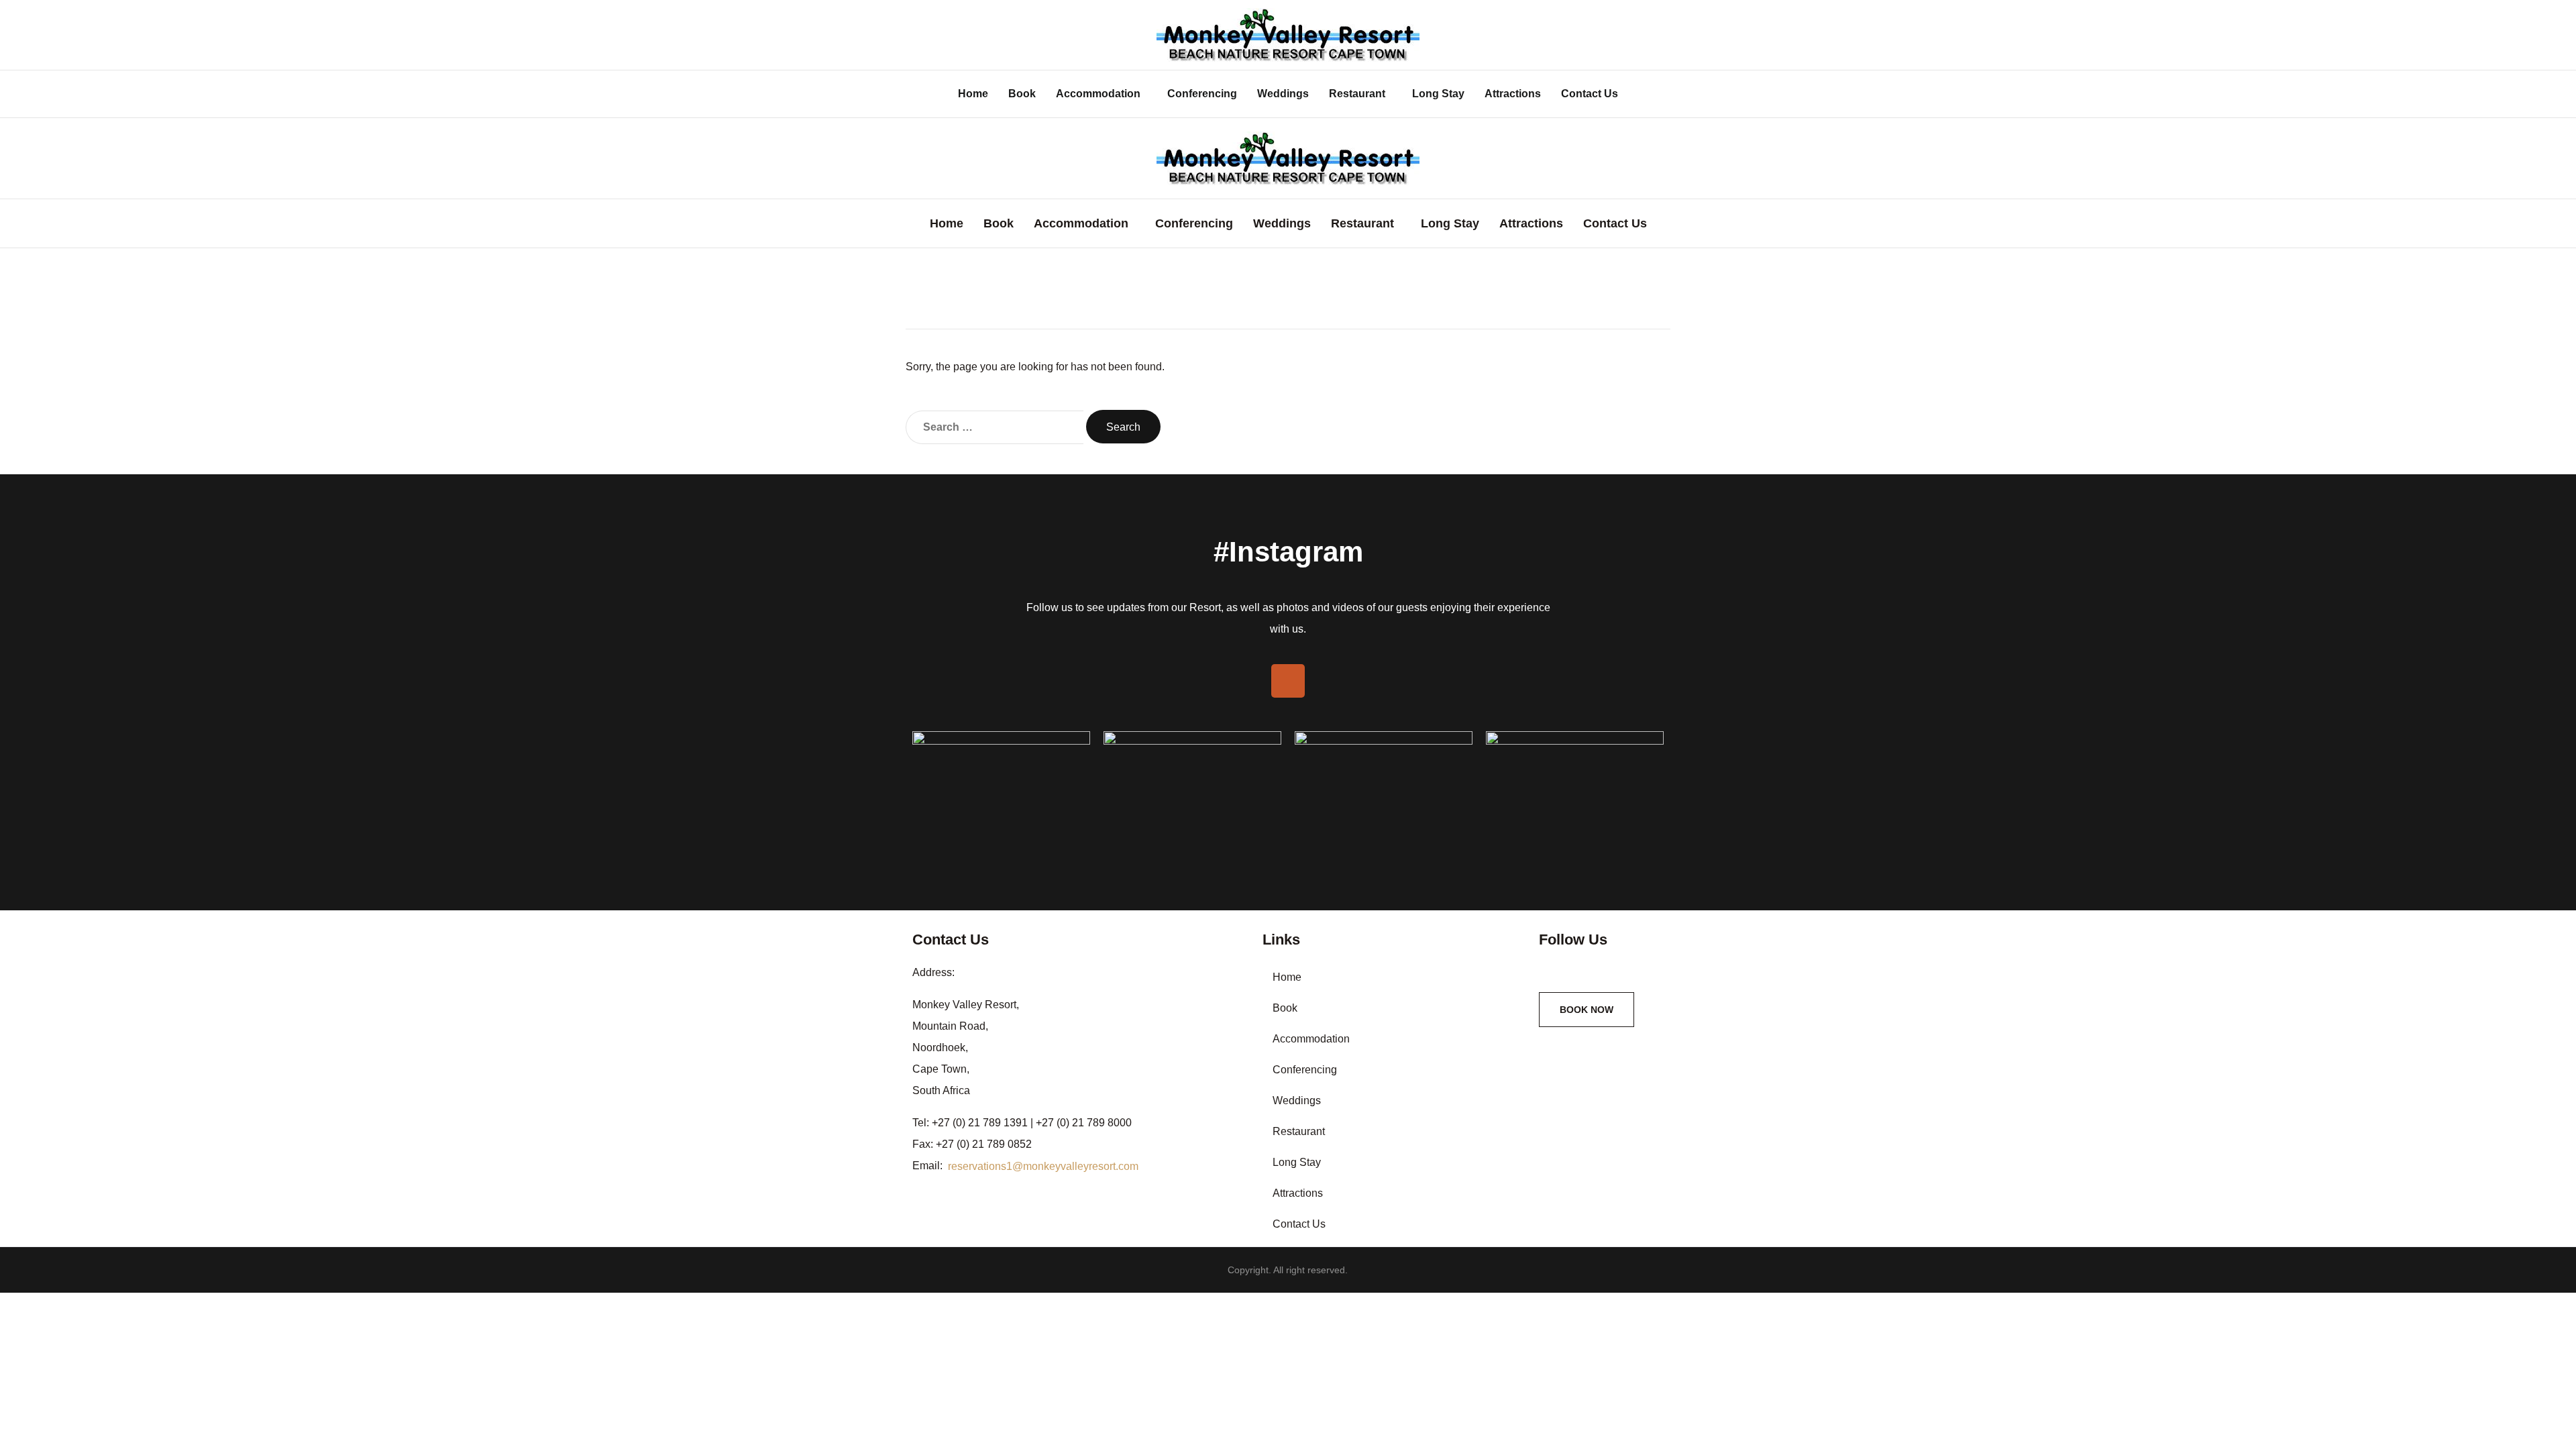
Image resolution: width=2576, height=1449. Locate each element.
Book (1022, 94)
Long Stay (1438, 94)
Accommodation (1098, 94)
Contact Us (1590, 94)
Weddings (1283, 94)
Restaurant (1357, 94)
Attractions (1513, 94)
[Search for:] (995, 427)
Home (973, 94)
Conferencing (1202, 94)
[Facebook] (1546, 969)
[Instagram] (1288, 681)
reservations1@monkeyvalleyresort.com (1043, 1166)
